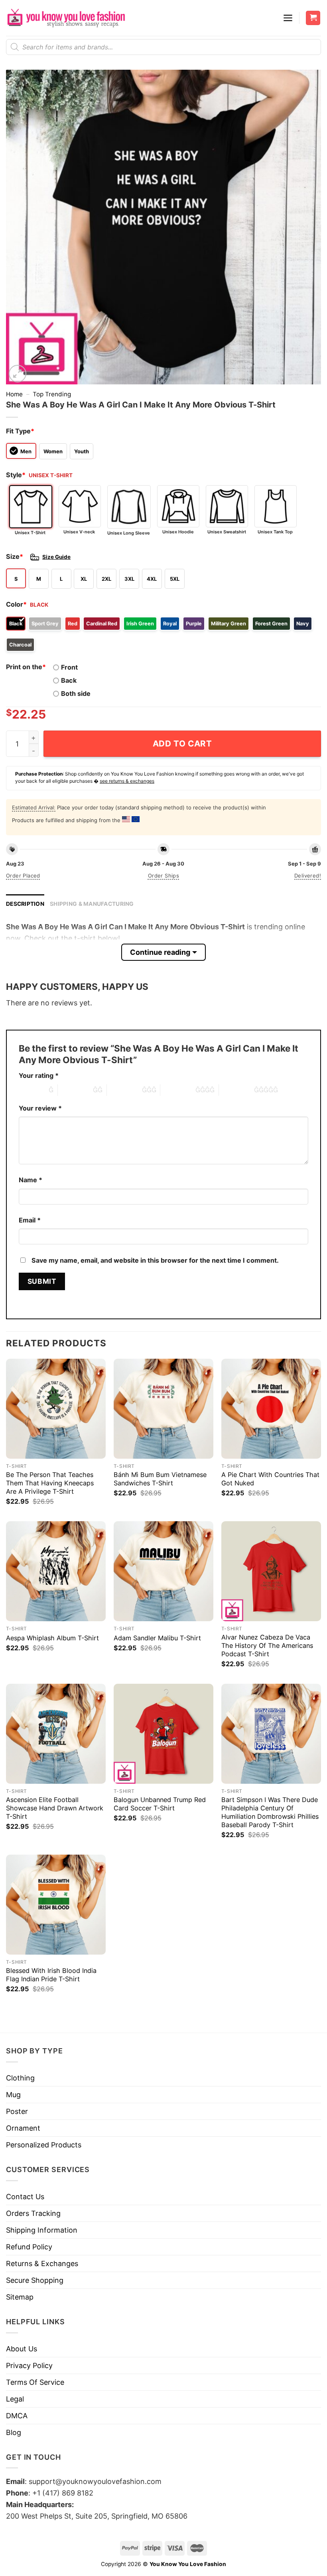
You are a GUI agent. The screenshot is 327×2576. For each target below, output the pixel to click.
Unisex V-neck (79, 532)
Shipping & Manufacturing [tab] (92, 904)
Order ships (163, 876)
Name (31, 1180)
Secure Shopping (35, 2280)
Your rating (39, 1075)
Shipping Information (42, 2230)
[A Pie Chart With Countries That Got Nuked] (271, 1408)
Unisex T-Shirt (30, 533)
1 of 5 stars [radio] (32, 1090)
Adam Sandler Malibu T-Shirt (157, 1638)
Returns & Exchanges (42, 2264)
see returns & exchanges (127, 781)
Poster (17, 2111)
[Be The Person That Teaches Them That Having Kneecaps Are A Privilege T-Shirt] (56, 1408)
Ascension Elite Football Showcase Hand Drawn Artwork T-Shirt (55, 1808)
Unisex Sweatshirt (227, 532)
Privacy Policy (29, 2365)
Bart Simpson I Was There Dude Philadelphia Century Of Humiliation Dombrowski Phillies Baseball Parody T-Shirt (270, 1812)
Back (69, 680)
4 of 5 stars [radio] (178, 1090)
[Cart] (313, 18)
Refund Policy (29, 2247)
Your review (40, 1108)
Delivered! (308, 876)
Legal (15, 2399)
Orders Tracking (33, 2213)
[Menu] (288, 18)
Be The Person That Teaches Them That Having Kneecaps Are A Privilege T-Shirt (50, 1483)
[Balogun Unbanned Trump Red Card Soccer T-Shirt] (163, 1734)
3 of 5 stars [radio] (124, 1090)
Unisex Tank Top (275, 532)
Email (30, 1220)
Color (16, 604)
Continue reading (160, 952)
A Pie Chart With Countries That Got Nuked (270, 1479)
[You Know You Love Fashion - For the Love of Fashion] (66, 18)
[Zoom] (18, 374)
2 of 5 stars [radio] (75, 1090)
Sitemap (20, 2297)
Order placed (23, 876)
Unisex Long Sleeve (129, 533)
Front (69, 667)
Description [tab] (25, 904)
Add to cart (182, 743)
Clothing (20, 2078)
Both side (76, 693)
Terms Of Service (35, 2382)
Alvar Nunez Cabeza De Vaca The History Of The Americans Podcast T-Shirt (267, 1646)
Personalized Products (44, 2145)
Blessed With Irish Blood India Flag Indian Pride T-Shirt (51, 1975)
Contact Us (25, 2197)
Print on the (26, 667)
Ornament (23, 2128)
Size (15, 556)
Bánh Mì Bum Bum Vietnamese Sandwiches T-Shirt (160, 1479)
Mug (13, 2095)
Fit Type (20, 431)
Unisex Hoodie (178, 532)
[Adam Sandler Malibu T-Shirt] (163, 1571)
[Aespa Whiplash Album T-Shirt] (56, 1571)
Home (14, 394)
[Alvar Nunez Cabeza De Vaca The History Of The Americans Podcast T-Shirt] (271, 1571)
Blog (14, 2432)
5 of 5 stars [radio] (236, 1090)
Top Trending (52, 394)
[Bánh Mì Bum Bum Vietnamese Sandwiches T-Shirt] (163, 1408)
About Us (22, 2349)
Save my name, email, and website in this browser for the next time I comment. (155, 1260)
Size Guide (56, 557)
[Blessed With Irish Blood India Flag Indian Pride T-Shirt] (56, 1904)
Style (16, 475)
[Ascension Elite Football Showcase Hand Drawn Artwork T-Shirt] (56, 1734)
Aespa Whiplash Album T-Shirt (52, 1638)
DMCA (17, 2416)
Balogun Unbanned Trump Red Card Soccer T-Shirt (160, 1804)
